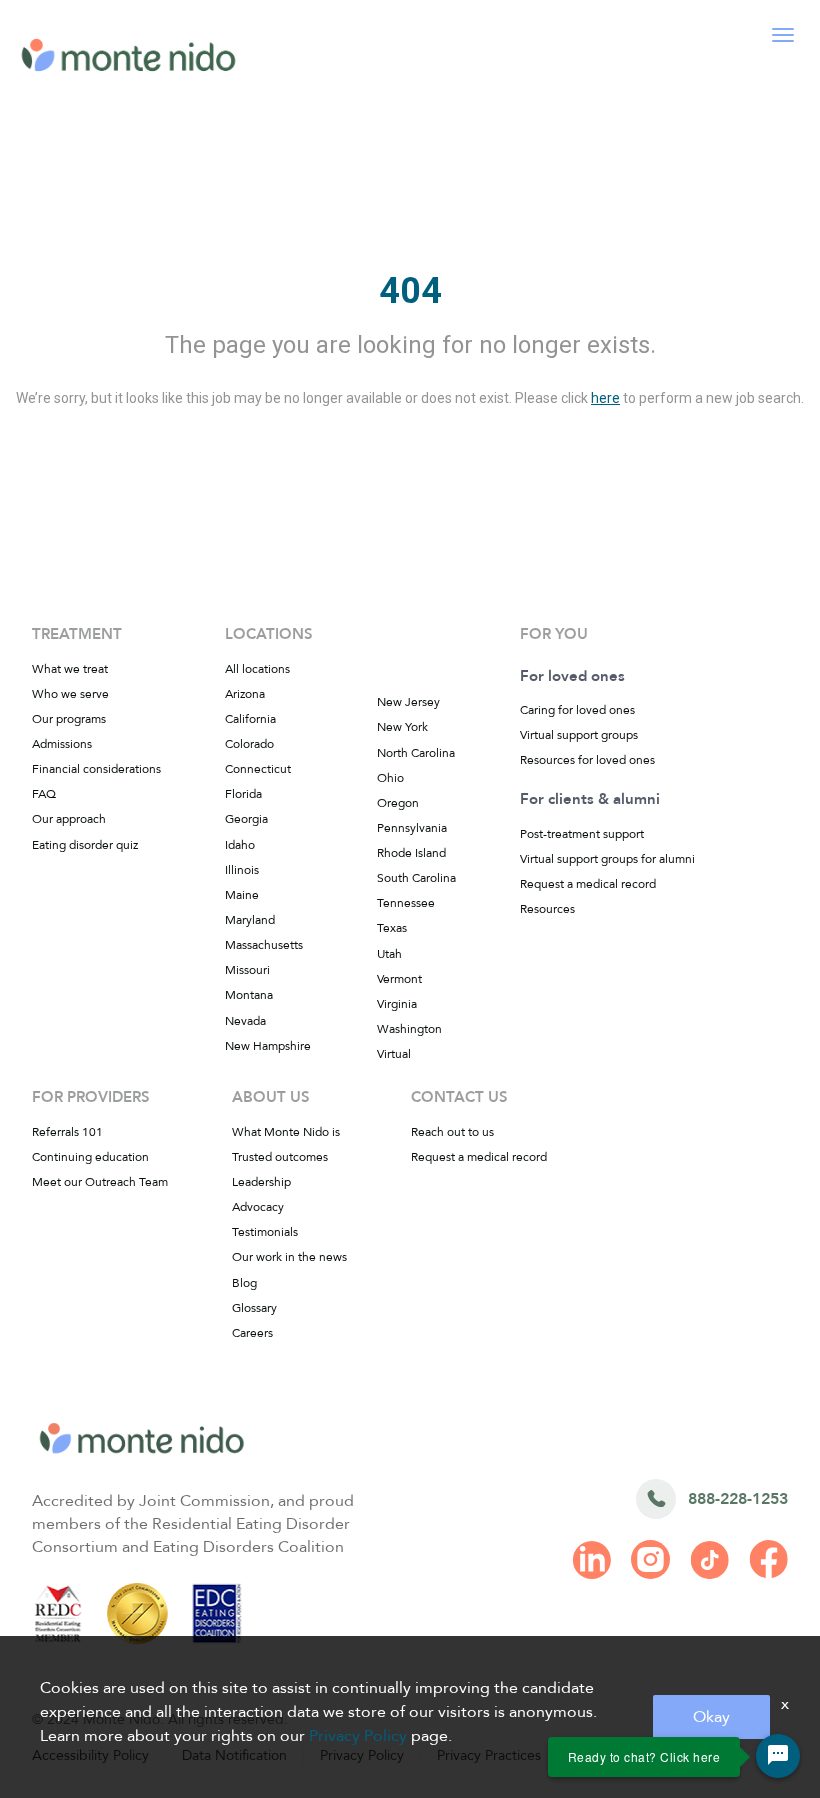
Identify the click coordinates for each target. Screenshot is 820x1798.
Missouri (247, 970)
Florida (243, 794)
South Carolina (416, 878)
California (250, 719)
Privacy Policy (358, 1736)
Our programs (69, 719)
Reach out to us (452, 1132)
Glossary (254, 1308)
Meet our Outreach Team (100, 1182)
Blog (244, 1283)
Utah (389, 954)
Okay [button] (711, 1717)
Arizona (245, 694)
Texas (392, 928)
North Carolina (416, 753)
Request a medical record (588, 884)
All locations (257, 669)
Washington (409, 1029)
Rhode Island (411, 853)
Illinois (242, 870)
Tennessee (406, 903)
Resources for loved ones (587, 760)
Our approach (69, 819)
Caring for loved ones (577, 710)
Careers (252, 1333)
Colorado (249, 744)
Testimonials (265, 1232)
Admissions (62, 744)
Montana (249, 995)
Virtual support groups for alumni (607, 859)
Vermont (399, 979)
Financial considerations (96, 769)
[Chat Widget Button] (778, 1756)
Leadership (261, 1182)
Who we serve (70, 694)
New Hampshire (268, 1046)
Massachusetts (264, 945)
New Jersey (408, 702)
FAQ (44, 794)
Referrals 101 (67, 1132)
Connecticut (258, 769)
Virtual (394, 1054)
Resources (547, 909)
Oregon (398, 803)
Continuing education (90, 1157)
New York (402, 727)
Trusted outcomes (280, 1157)
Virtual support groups (579, 735)
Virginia (397, 1004)
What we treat (70, 669)
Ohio (390, 778)
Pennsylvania (412, 828)
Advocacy (258, 1207)
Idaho (240, 845)
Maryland (250, 920)
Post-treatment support (582, 834)
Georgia (246, 819)
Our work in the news (289, 1257)
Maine (242, 895)
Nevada (245, 1021)
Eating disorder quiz (85, 845)
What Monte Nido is (286, 1132)
